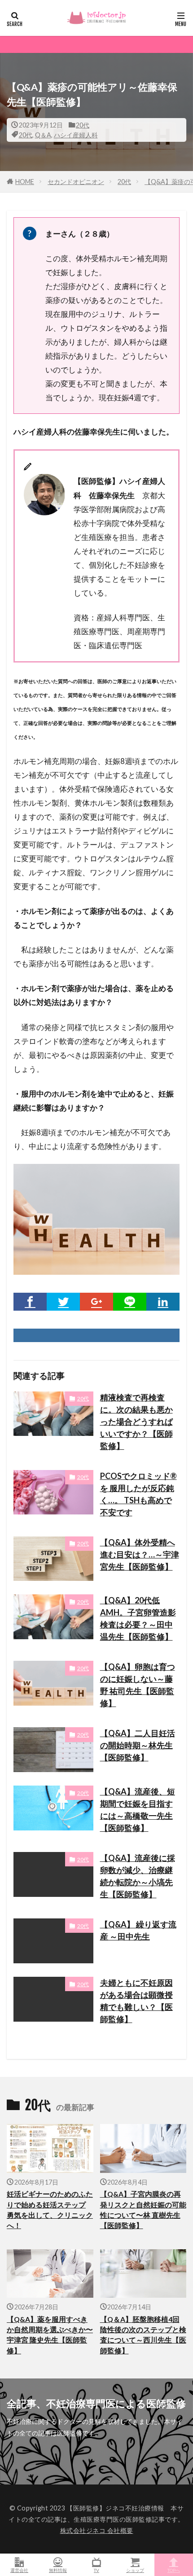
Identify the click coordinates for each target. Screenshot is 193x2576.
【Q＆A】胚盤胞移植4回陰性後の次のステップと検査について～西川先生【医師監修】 (143, 2335)
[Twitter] (63, 1302)
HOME (25, 182)
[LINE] (130, 1302)
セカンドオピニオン (76, 182)
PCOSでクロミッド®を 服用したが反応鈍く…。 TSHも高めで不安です (138, 1494)
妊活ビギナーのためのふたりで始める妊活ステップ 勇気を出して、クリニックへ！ (50, 2210)
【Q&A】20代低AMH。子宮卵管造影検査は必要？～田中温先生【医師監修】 (138, 1618)
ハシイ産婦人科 (76, 135)
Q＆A (43, 135)
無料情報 (58, 2570)
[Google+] (96, 1302)
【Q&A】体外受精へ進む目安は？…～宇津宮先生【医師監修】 (140, 1554)
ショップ (135, 2570)
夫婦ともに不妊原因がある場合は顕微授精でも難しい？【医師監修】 (136, 2001)
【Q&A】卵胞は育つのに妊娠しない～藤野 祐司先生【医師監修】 (138, 1685)
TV (96, 2570)
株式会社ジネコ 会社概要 (97, 2530)
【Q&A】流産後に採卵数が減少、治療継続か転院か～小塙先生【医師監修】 (138, 1876)
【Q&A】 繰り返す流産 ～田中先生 (138, 1930)
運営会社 (19, 2570)
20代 (83, 125)
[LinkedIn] (163, 1302)
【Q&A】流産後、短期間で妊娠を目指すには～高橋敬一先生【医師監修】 (138, 1810)
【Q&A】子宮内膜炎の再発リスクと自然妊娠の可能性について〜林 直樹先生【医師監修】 (143, 2210)
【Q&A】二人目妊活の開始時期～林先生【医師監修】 (138, 1745)
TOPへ (174, 2570)
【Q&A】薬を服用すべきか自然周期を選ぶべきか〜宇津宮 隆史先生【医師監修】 (50, 2335)
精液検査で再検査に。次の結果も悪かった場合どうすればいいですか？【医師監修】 (136, 1422)
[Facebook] (30, 1302)
